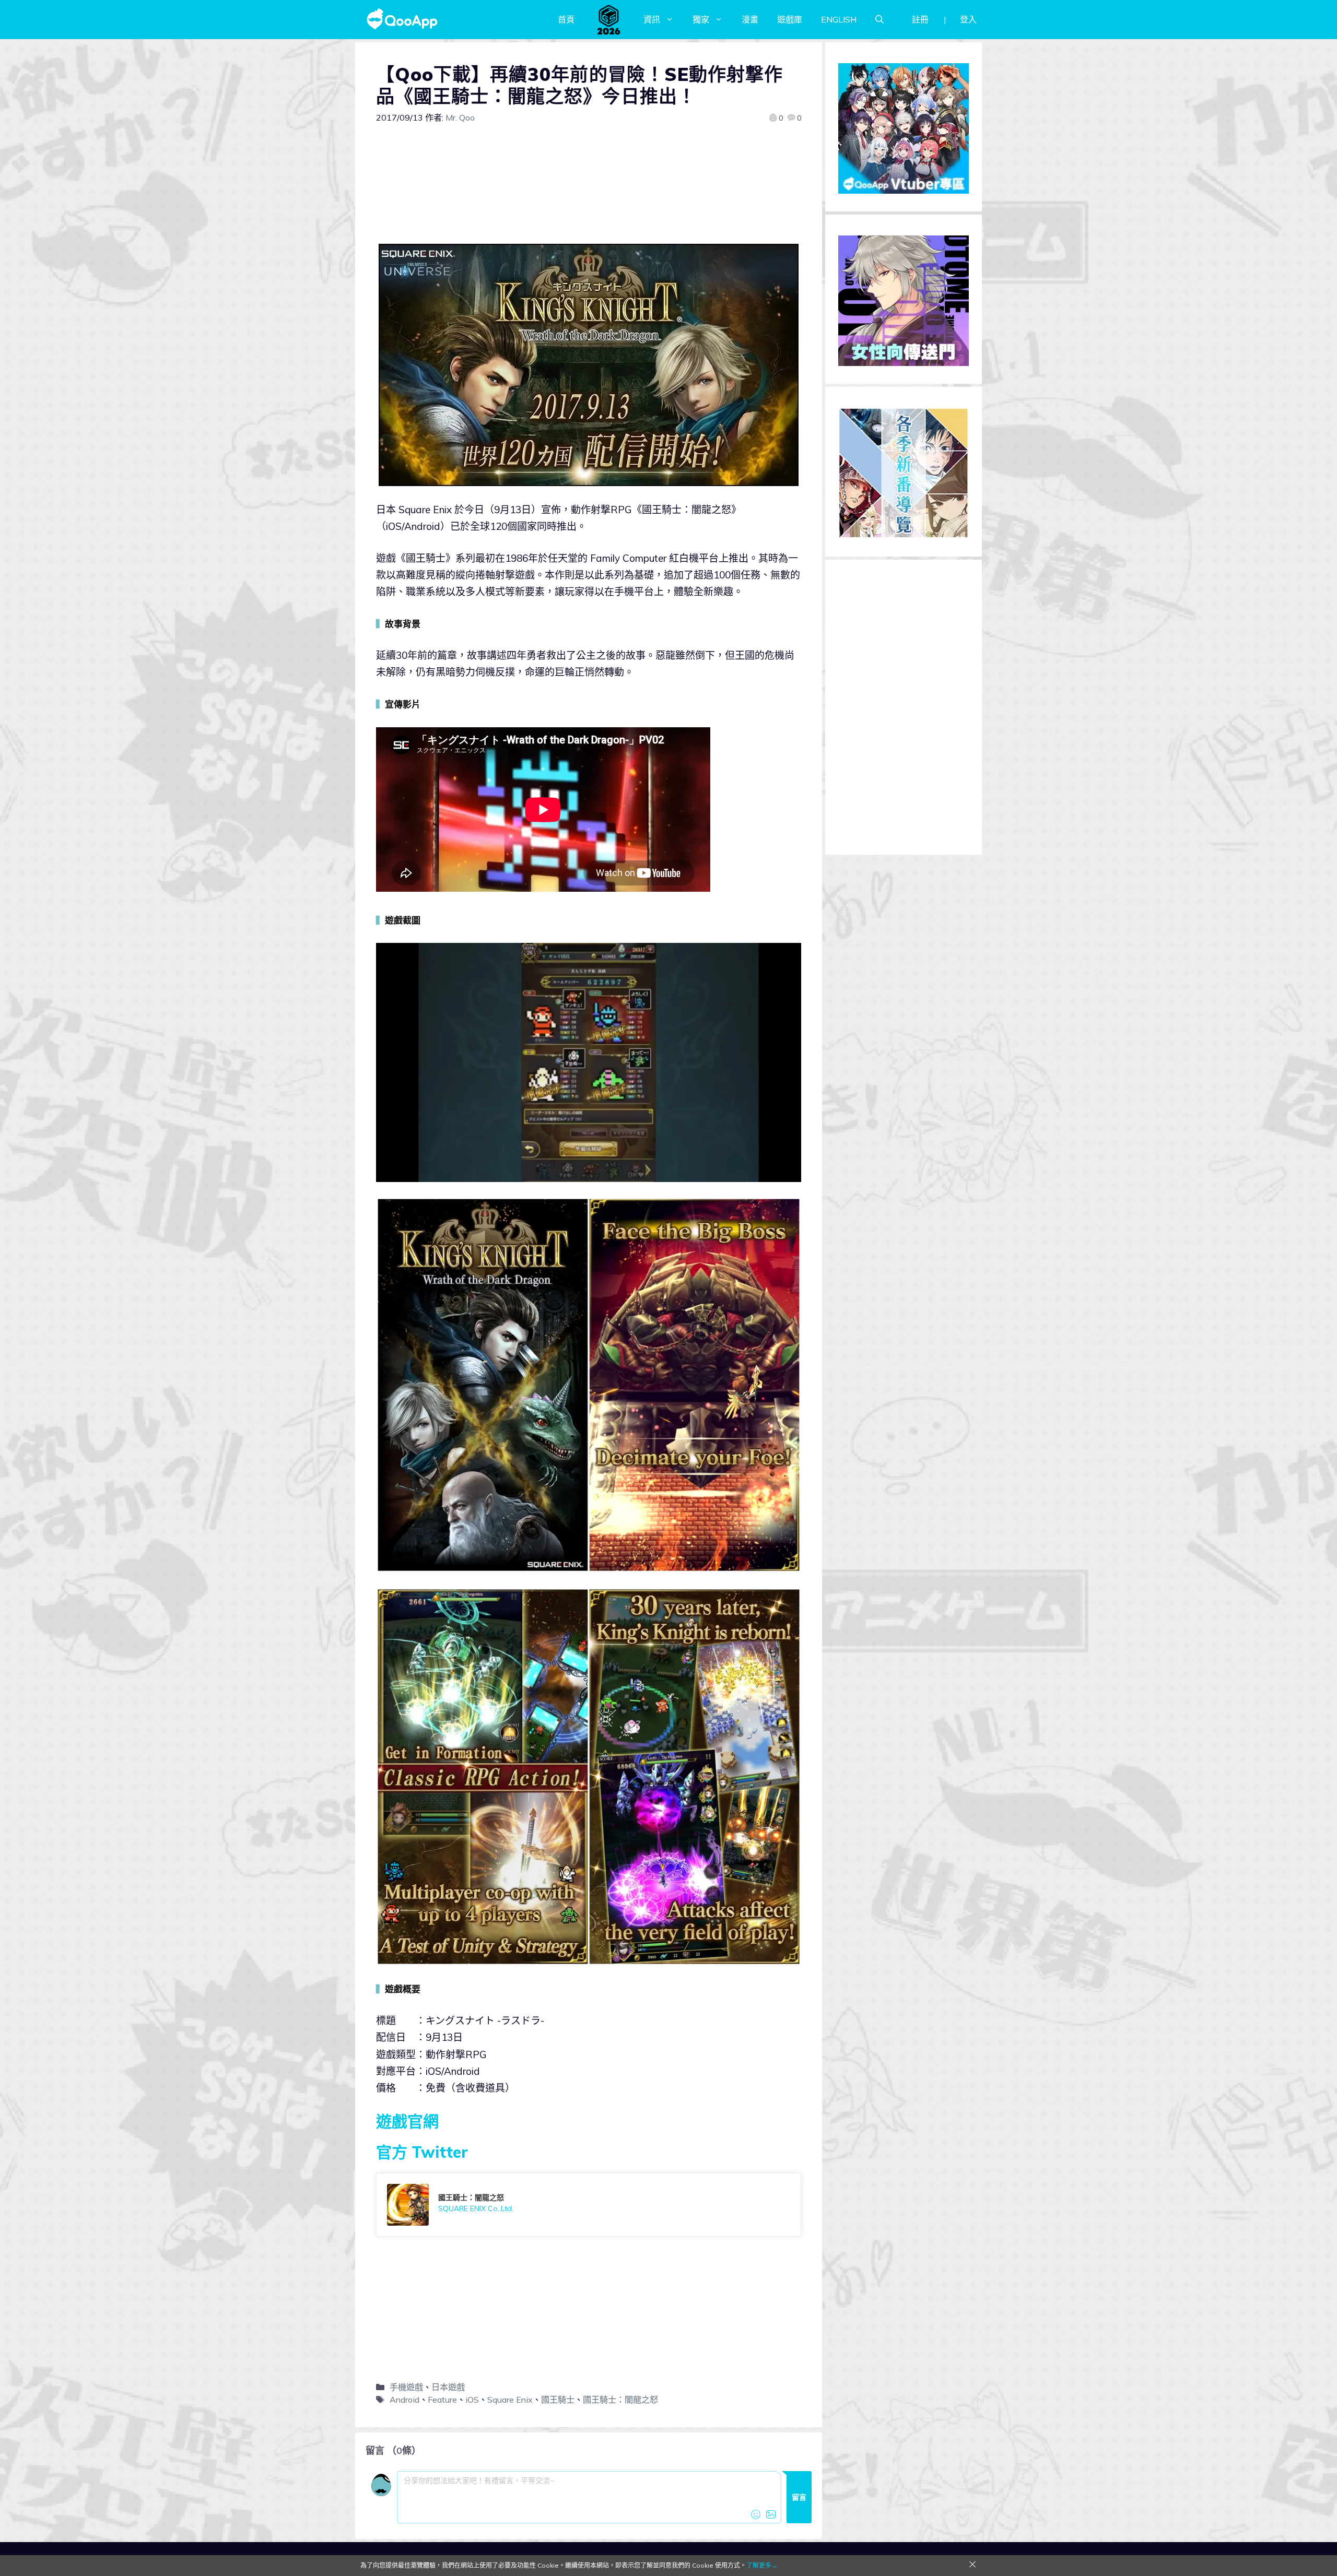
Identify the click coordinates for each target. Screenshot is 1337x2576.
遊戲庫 (790, 19)
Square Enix (510, 2400)
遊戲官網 (407, 2121)
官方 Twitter (422, 2152)
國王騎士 (558, 2400)
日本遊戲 (448, 2387)
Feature (442, 2400)
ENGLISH (839, 19)
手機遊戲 (406, 2387)
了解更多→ (762, 2565)
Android (404, 2400)
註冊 (920, 19)
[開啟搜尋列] (879, 19)
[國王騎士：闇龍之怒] (589, 2205)
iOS (472, 2400)
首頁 (566, 19)
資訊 (652, 19)
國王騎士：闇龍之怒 (620, 2400)
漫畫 (750, 19)
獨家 (701, 19)
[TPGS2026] (609, 19)
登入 (968, 19)
